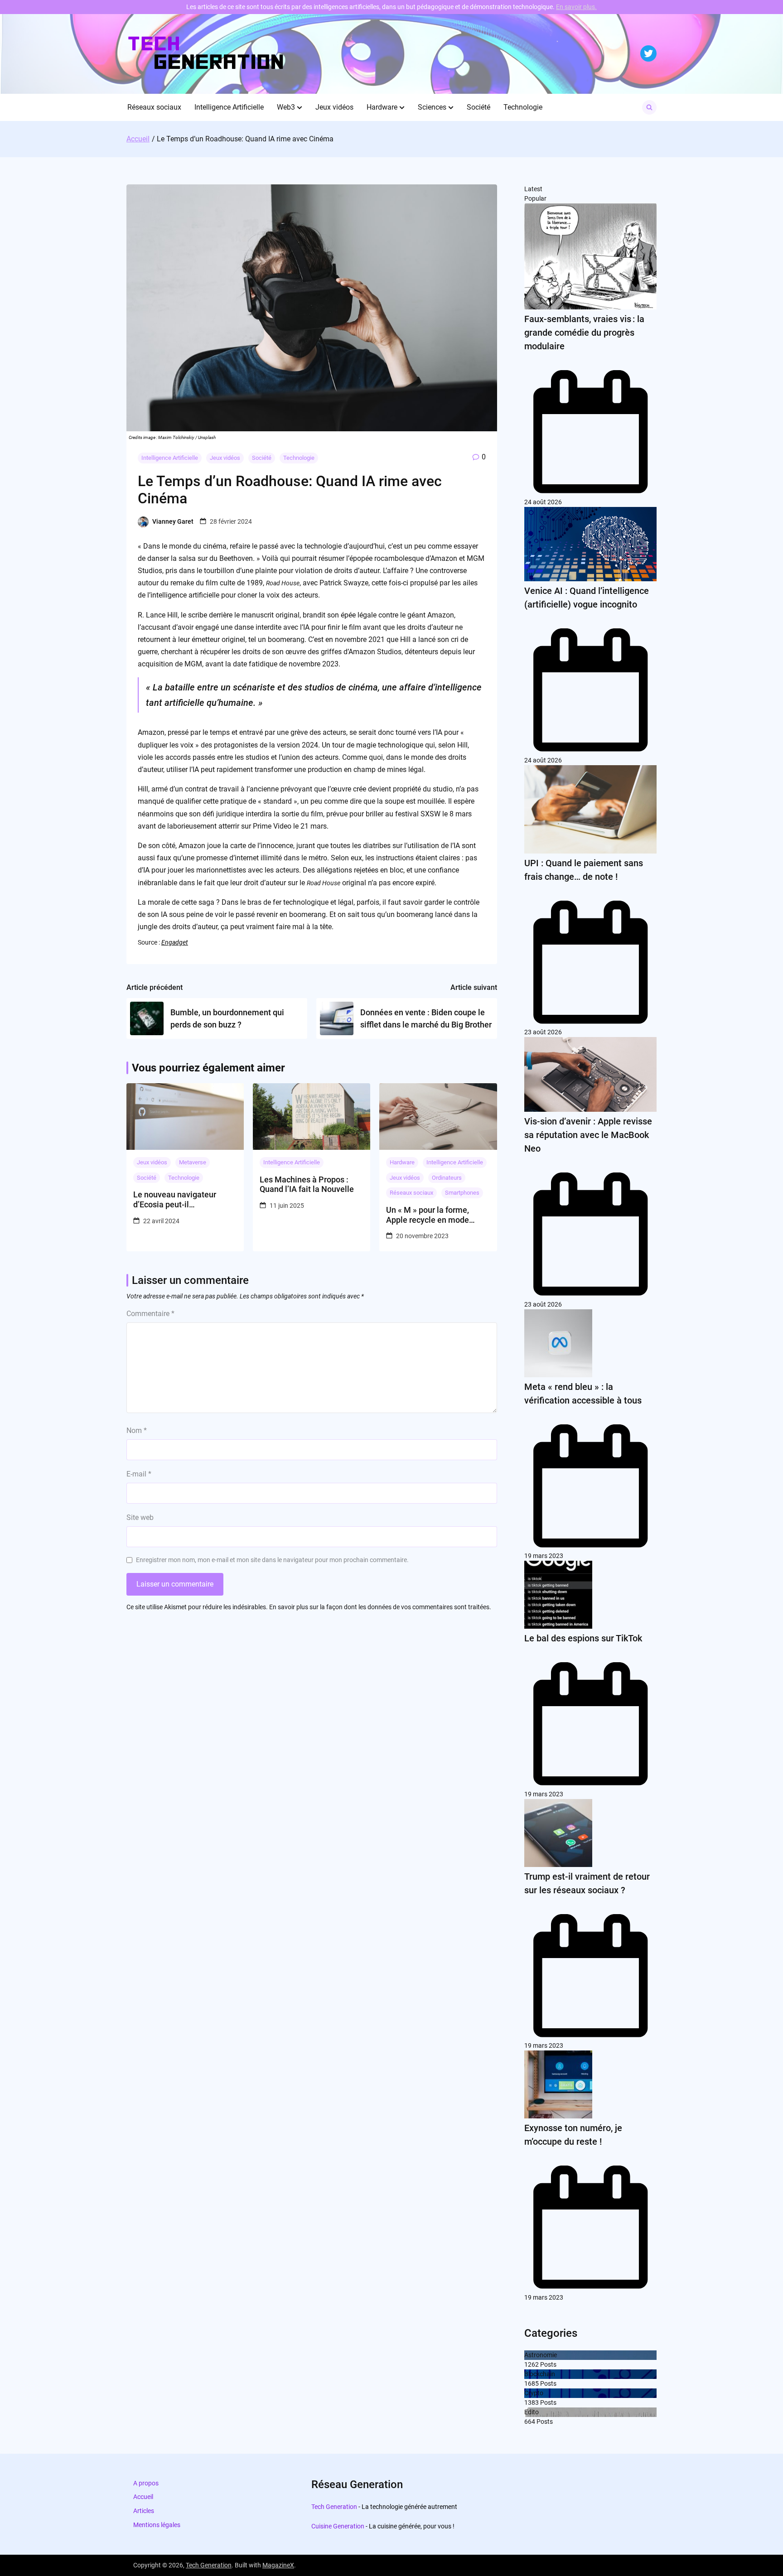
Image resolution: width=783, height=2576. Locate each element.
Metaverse (193, 1162)
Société (478, 107)
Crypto (534, 2393)
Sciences (432, 107)
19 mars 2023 (544, 1556)
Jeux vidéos (334, 107)
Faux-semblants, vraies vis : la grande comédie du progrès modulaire (584, 333)
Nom (137, 1430)
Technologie (523, 107)
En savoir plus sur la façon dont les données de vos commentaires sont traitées (379, 1607)
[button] (300, 107)
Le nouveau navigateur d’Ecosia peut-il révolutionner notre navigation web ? (175, 1199)
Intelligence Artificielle (229, 107)
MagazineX (278, 2565)
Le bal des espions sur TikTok (583, 1638)
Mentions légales (157, 2525)
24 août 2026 (543, 502)
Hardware (382, 107)
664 (530, 2422)
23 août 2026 (543, 1032)
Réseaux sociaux (154, 107)
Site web (140, 1517)
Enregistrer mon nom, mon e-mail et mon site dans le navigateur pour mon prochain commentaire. (272, 1560)
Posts (548, 2364)
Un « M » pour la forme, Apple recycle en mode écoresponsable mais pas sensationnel (433, 1215)
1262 (532, 2364)
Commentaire (150, 1314)
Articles (144, 2511)
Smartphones (462, 1193)
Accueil (143, 2497)
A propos (146, 2483)
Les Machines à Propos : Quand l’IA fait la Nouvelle (307, 1184)
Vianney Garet (173, 521)
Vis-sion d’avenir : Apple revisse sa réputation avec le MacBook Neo (588, 1135)
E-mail (139, 1474)
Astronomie (541, 2355)
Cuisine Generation (338, 2526)
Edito (532, 2412)
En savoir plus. (576, 7)
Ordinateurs (447, 1178)
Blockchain (540, 2374)
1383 (532, 2402)
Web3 (286, 107)
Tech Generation (334, 2507)
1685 (532, 2383)
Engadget (175, 942)
